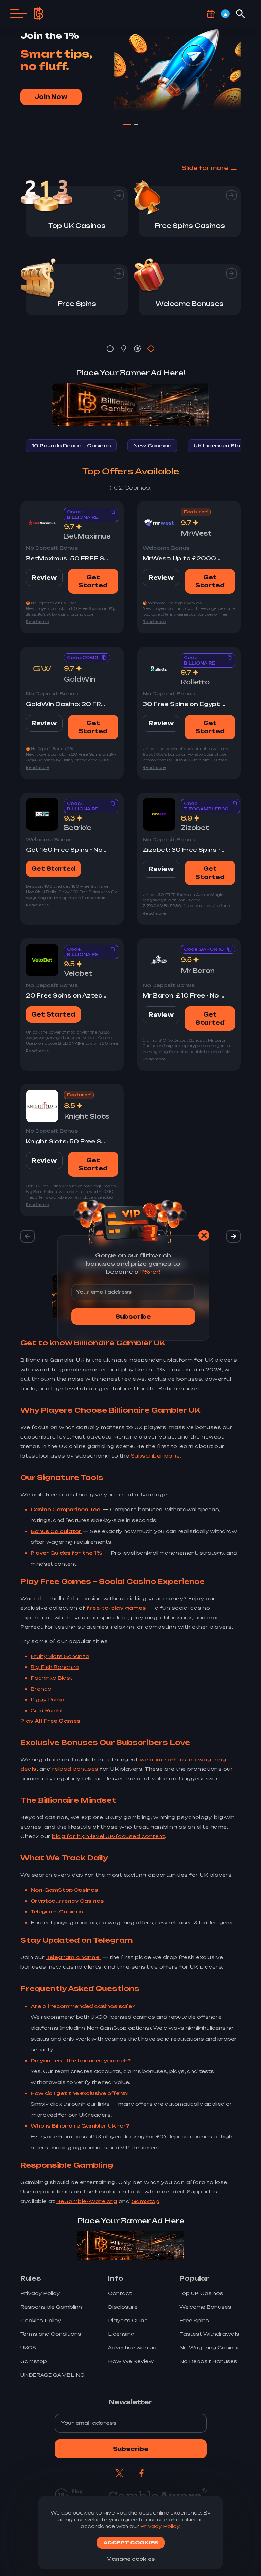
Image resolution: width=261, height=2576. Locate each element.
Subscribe (133, 1317)
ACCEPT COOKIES (131, 2543)
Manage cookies (130, 2559)
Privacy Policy (160, 2526)
